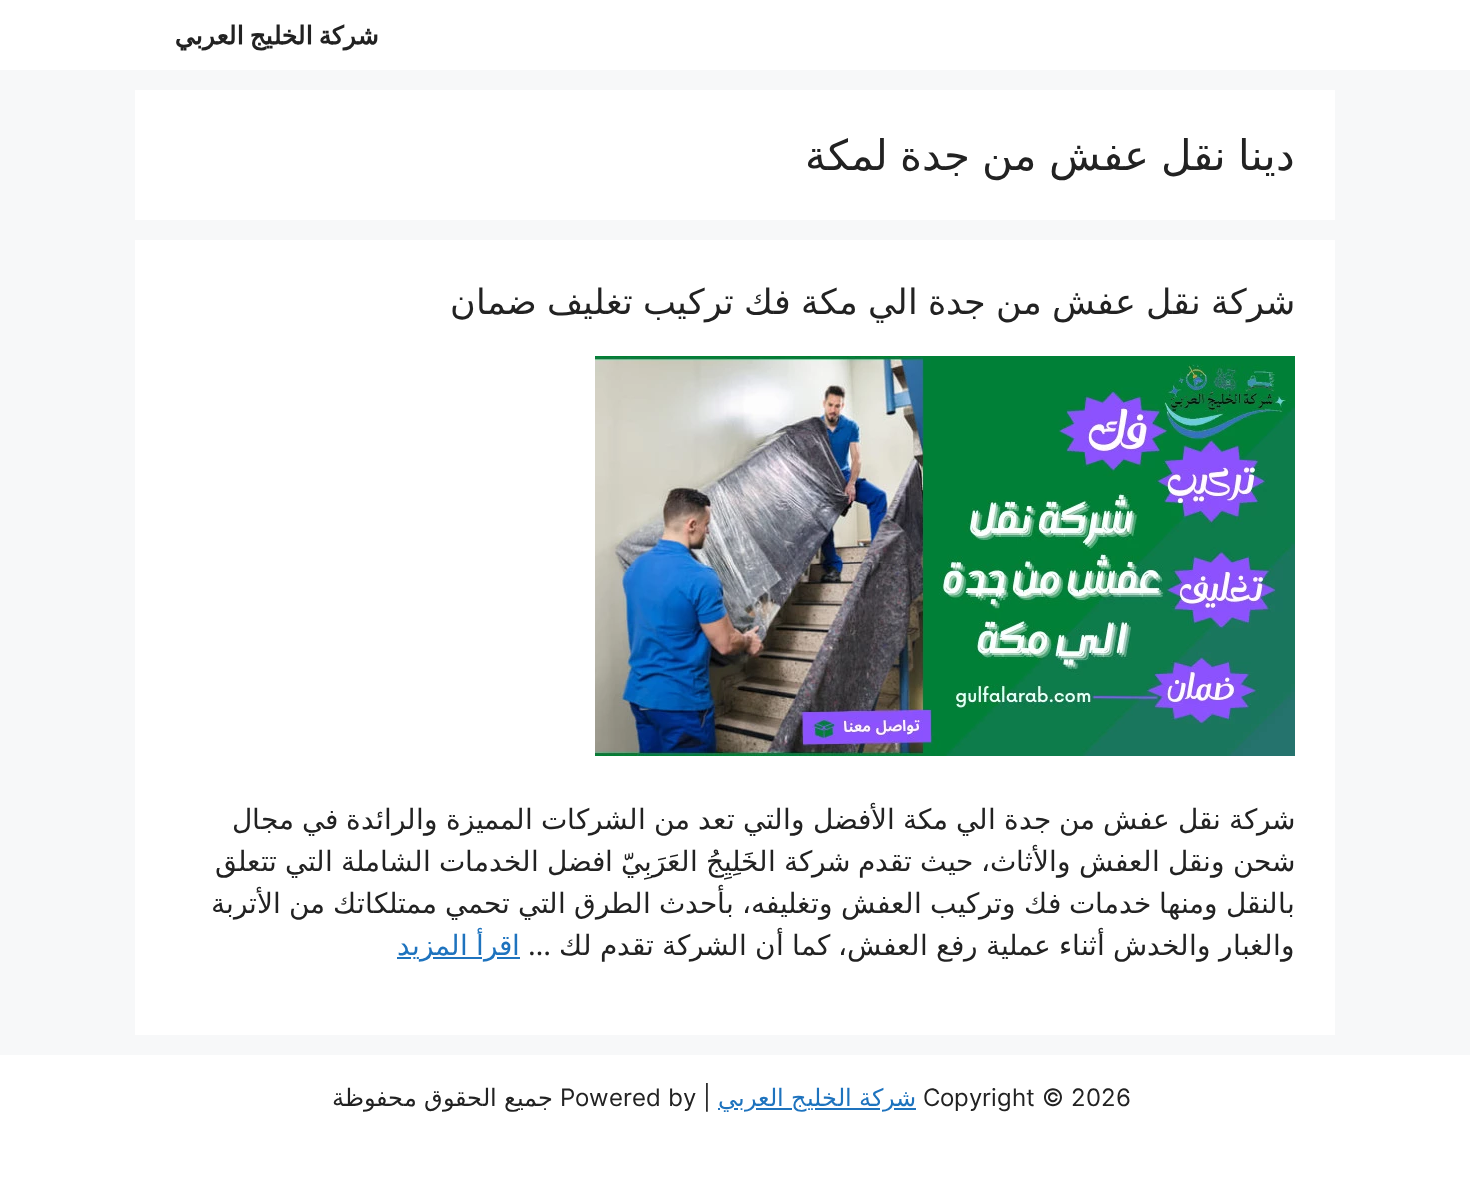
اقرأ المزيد (458, 945)
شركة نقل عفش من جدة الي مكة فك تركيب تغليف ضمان (872, 301)
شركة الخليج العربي (277, 35)
